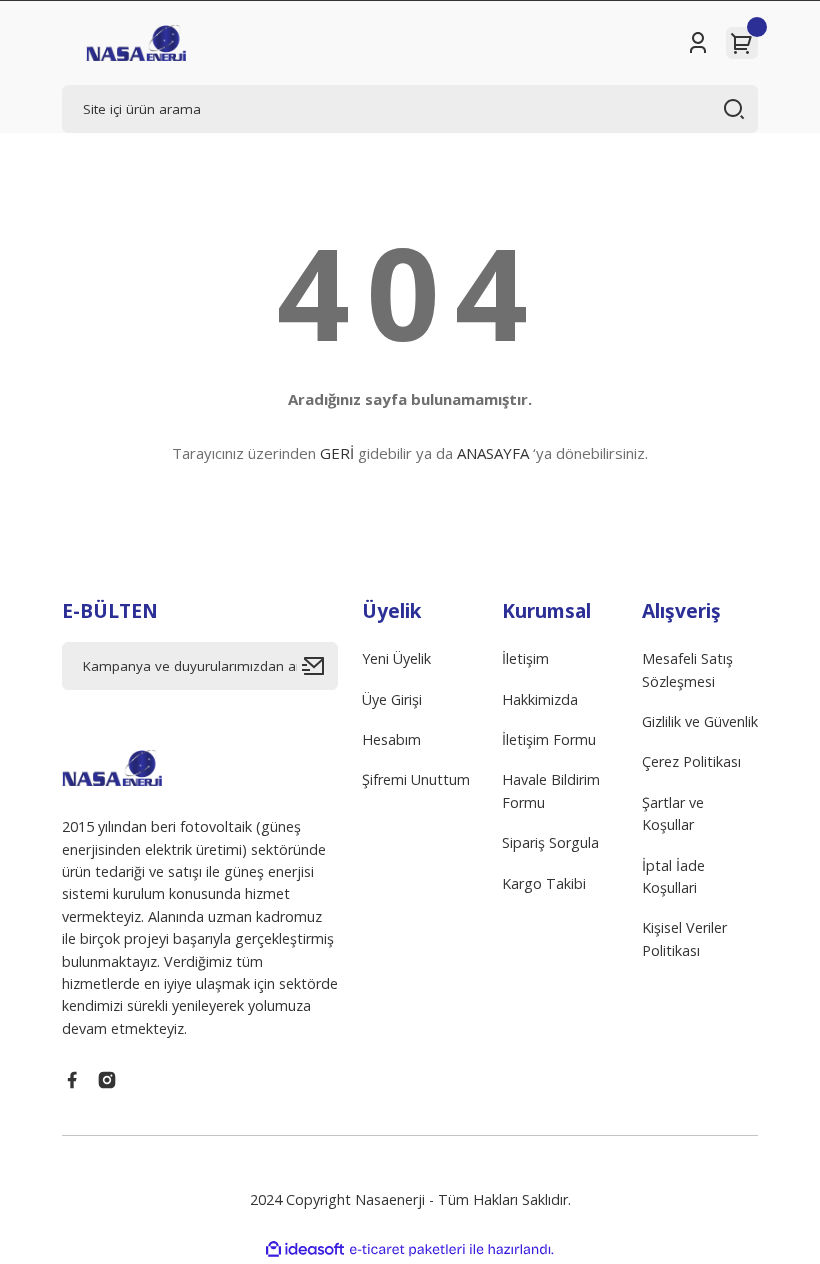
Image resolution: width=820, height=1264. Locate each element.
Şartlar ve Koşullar (673, 813)
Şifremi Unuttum (416, 779)
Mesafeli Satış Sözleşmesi (687, 669)
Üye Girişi (392, 699)
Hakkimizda (540, 699)
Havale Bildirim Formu (551, 790)
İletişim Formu (549, 739)
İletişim (525, 658)
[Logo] (136, 43)
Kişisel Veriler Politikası (684, 938)
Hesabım (391, 739)
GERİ (337, 453)
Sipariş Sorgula (550, 842)
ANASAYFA (493, 453)
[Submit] (320, 666)
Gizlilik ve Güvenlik (700, 721)
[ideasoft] (305, 1250)
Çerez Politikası (691, 761)
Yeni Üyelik (396, 658)
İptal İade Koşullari (673, 876)
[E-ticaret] (407, 1249)
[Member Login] (698, 43)
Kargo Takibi (544, 883)
